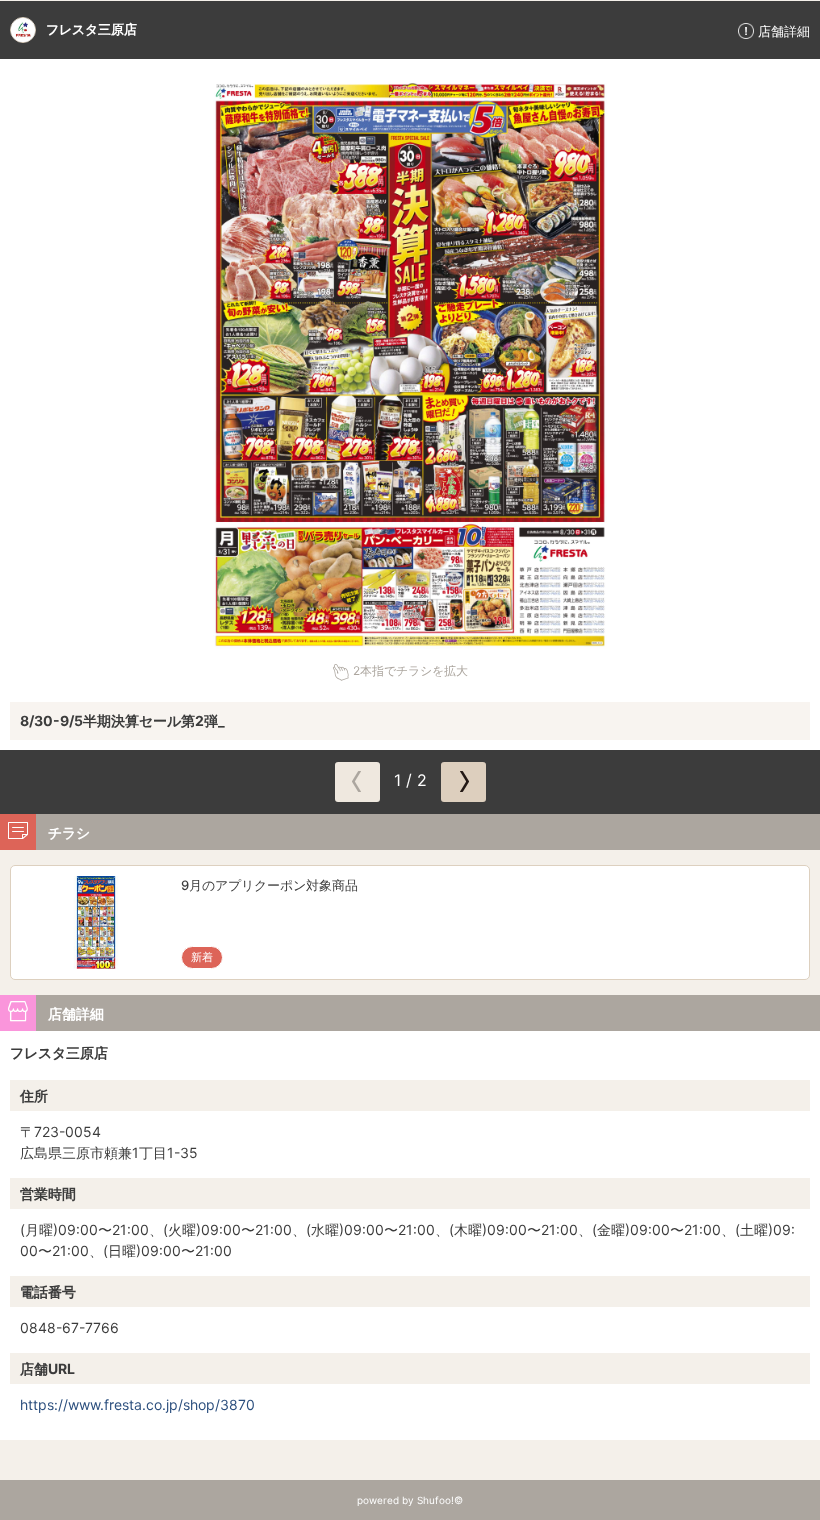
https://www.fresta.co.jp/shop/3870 (137, 1404)
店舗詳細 (784, 31)
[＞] (463, 782)
